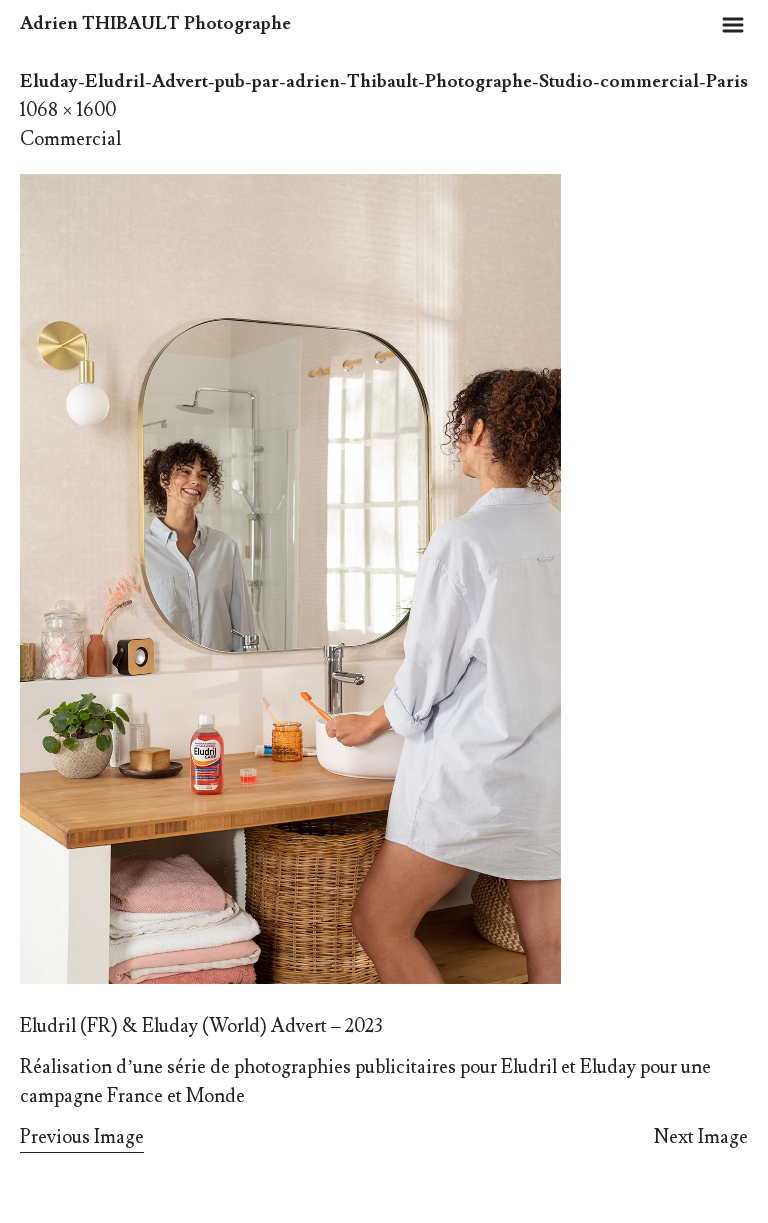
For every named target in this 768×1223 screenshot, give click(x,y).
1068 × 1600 (68, 110)
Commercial (70, 139)
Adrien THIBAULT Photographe (155, 23)
